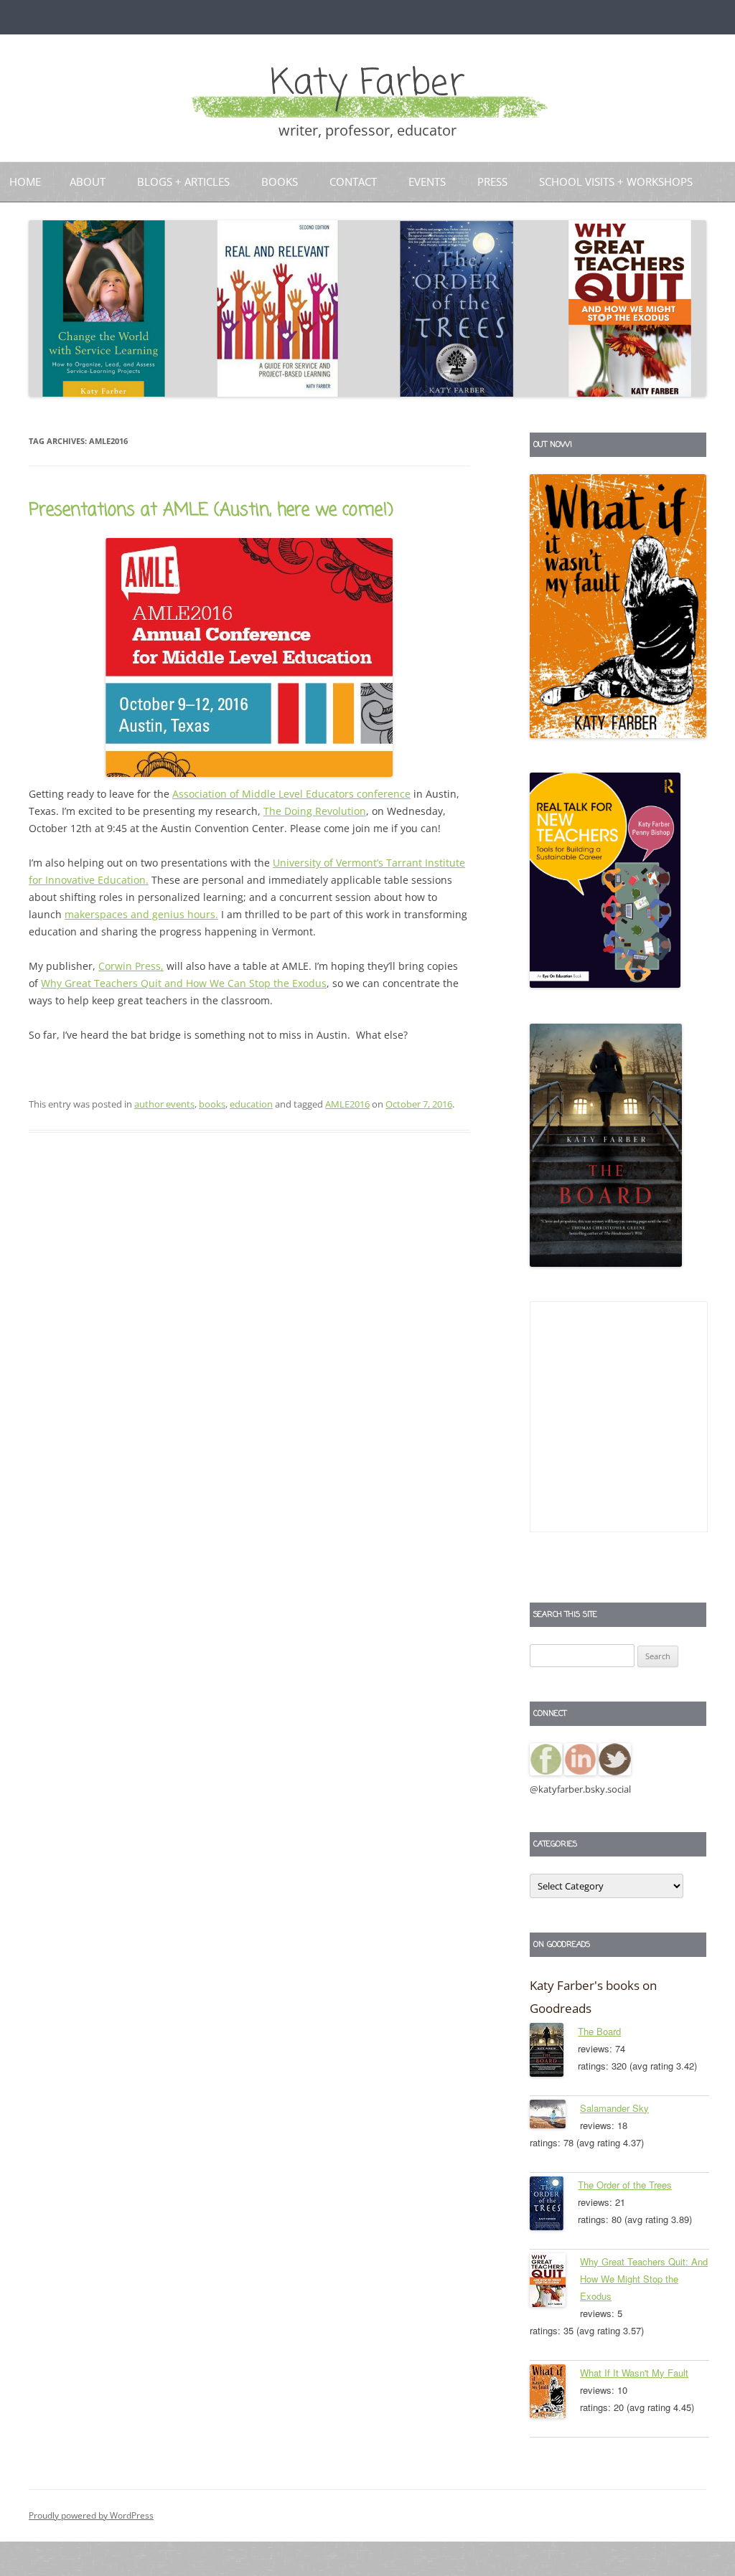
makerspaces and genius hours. (141, 914)
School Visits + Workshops (616, 181)
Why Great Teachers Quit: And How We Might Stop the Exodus (644, 2279)
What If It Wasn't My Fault (634, 2373)
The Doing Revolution (315, 811)
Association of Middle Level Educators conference (291, 794)
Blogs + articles (183, 181)
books (212, 1104)
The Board (599, 2031)
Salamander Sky (614, 2108)
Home (25, 181)
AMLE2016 (347, 1104)
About (88, 181)
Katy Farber (367, 84)
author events (164, 1104)
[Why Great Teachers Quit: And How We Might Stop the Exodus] (555, 2283)
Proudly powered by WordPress (91, 2515)
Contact (353, 181)
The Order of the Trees (625, 2185)
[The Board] (554, 2052)
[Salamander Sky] (555, 2117)
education (251, 1104)
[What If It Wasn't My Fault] (555, 2394)
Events (427, 181)
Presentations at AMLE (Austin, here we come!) (211, 510)
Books (280, 181)
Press (492, 181)
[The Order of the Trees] (554, 2206)
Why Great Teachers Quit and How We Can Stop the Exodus (184, 983)
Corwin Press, (131, 966)
